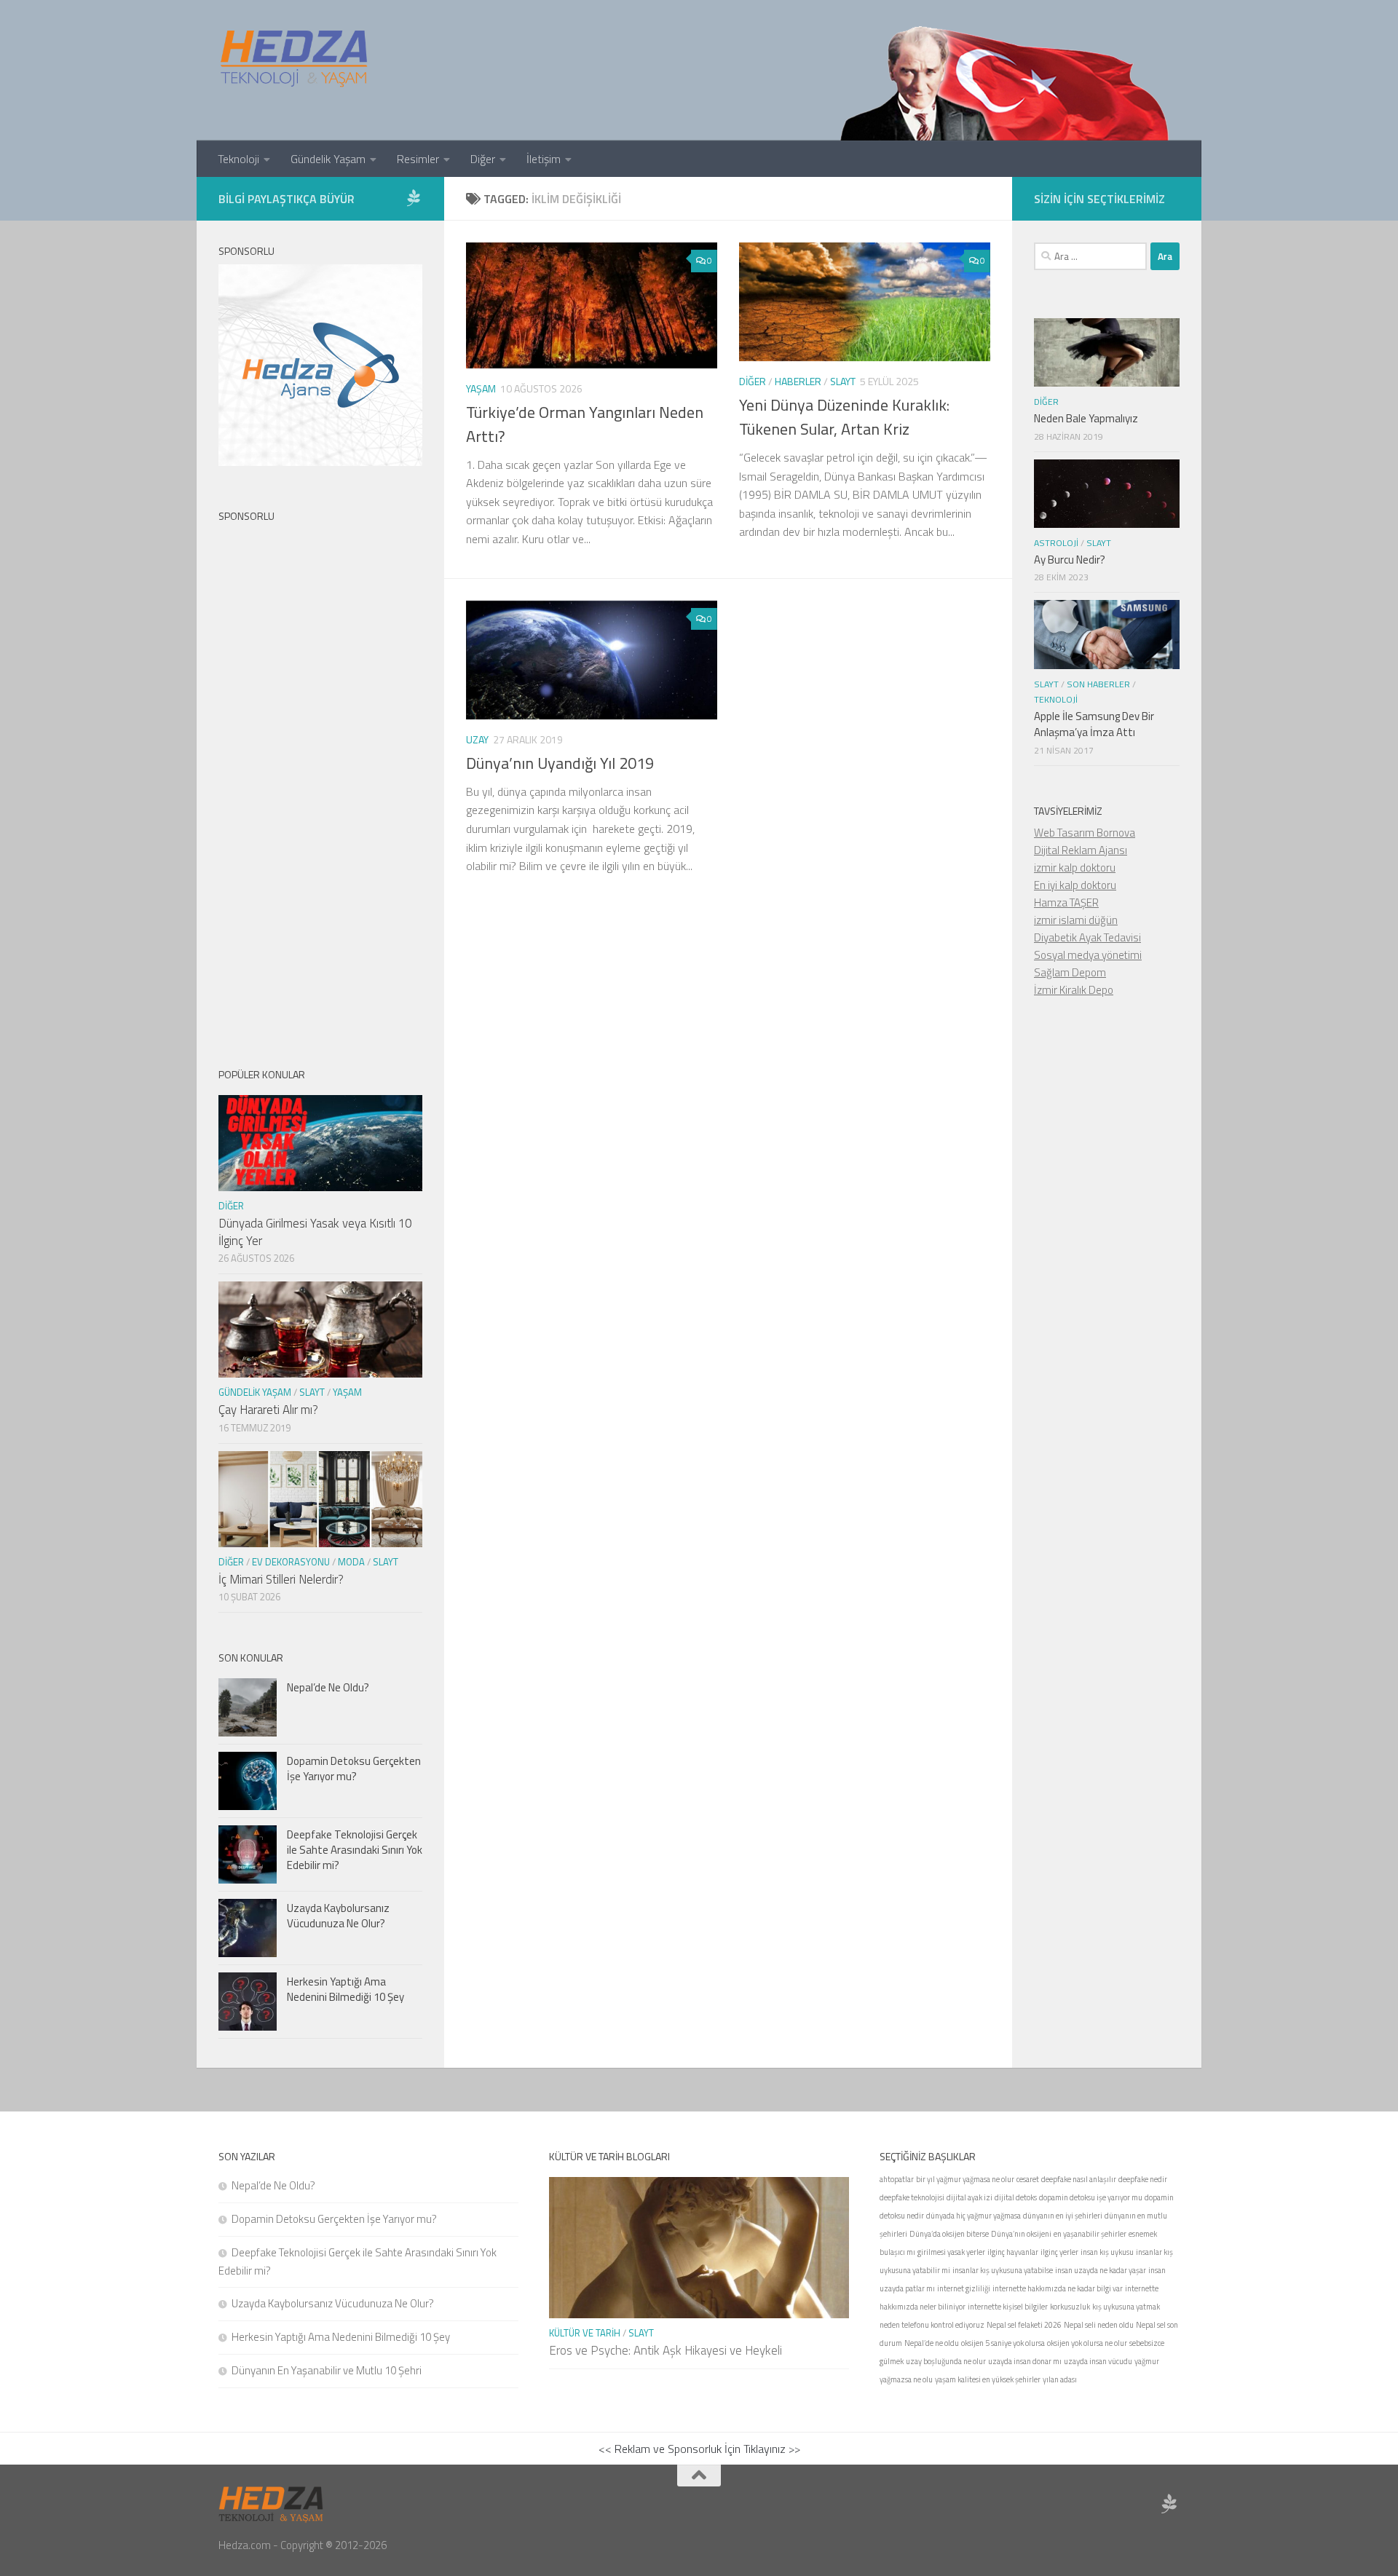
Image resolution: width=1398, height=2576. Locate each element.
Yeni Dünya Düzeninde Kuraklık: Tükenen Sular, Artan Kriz (844, 417)
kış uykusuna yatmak (1126, 2307)
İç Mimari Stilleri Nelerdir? (281, 1579)
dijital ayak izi (969, 2197)
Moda (351, 1562)
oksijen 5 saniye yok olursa (1003, 2343)
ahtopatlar (897, 2179)
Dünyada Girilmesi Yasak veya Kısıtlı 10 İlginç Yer (315, 1232)
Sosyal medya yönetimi (1088, 955)
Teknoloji (238, 159)
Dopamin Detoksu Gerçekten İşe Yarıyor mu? (354, 1769)
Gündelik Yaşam (328, 159)
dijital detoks (1016, 2197)
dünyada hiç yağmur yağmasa (974, 2216)
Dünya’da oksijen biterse (949, 2234)
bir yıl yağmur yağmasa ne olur (965, 2179)
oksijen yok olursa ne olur (1087, 2343)
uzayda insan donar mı (1025, 2361)
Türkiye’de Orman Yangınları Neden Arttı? (585, 424)
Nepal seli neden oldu (1099, 2325)
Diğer (483, 159)
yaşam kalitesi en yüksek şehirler (988, 2379)
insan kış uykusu (1107, 2252)
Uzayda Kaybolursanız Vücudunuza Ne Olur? (338, 1916)
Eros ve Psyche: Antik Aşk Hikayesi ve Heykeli (666, 2350)
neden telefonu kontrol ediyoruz (932, 2325)
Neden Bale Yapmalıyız (1086, 418)
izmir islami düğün (1076, 920)
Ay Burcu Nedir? (1070, 560)
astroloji (1056, 543)
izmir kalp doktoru (1075, 868)
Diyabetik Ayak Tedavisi (1087, 937)
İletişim (544, 159)
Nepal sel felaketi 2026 (1024, 2325)
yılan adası (1060, 2379)
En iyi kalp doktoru (1075, 885)
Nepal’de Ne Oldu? (328, 1687)
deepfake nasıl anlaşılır (1079, 2179)
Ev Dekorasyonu (291, 1562)
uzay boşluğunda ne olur (946, 2361)
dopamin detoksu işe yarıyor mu (1091, 2197)
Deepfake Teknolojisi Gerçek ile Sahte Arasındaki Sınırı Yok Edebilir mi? (355, 1850)
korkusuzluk (1070, 2307)
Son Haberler (1098, 684)
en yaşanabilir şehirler (1090, 2234)
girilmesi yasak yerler (951, 2252)
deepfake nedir (1143, 2179)
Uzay (477, 739)
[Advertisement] (320, 783)
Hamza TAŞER (1066, 902)
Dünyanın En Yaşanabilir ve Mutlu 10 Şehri (327, 2370)
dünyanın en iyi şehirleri (1063, 2216)
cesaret (1028, 2179)
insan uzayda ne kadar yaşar (1101, 2270)
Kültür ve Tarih (585, 2333)
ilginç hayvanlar (1013, 2252)
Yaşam (481, 388)
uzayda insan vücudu (1098, 2361)
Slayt (843, 381)
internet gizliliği (964, 2288)
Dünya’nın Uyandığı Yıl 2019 (560, 763)
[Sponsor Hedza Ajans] (414, 198)
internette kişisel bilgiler (1008, 2307)
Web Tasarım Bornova (1085, 833)
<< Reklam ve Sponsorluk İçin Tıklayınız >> (699, 2449)
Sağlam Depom (1070, 972)
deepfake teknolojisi (912, 2197)
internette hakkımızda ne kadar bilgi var (1058, 2288)
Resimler (418, 159)
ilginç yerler (1059, 2252)
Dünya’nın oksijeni (1021, 2234)
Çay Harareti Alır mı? (268, 1410)
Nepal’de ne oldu (932, 2343)
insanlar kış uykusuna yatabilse (1003, 2270)
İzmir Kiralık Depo (1074, 990)
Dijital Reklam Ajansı (1081, 850)
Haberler (798, 381)
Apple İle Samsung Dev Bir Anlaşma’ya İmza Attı (1094, 724)
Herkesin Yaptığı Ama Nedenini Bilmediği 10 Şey (345, 1989)
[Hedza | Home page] (295, 58)
